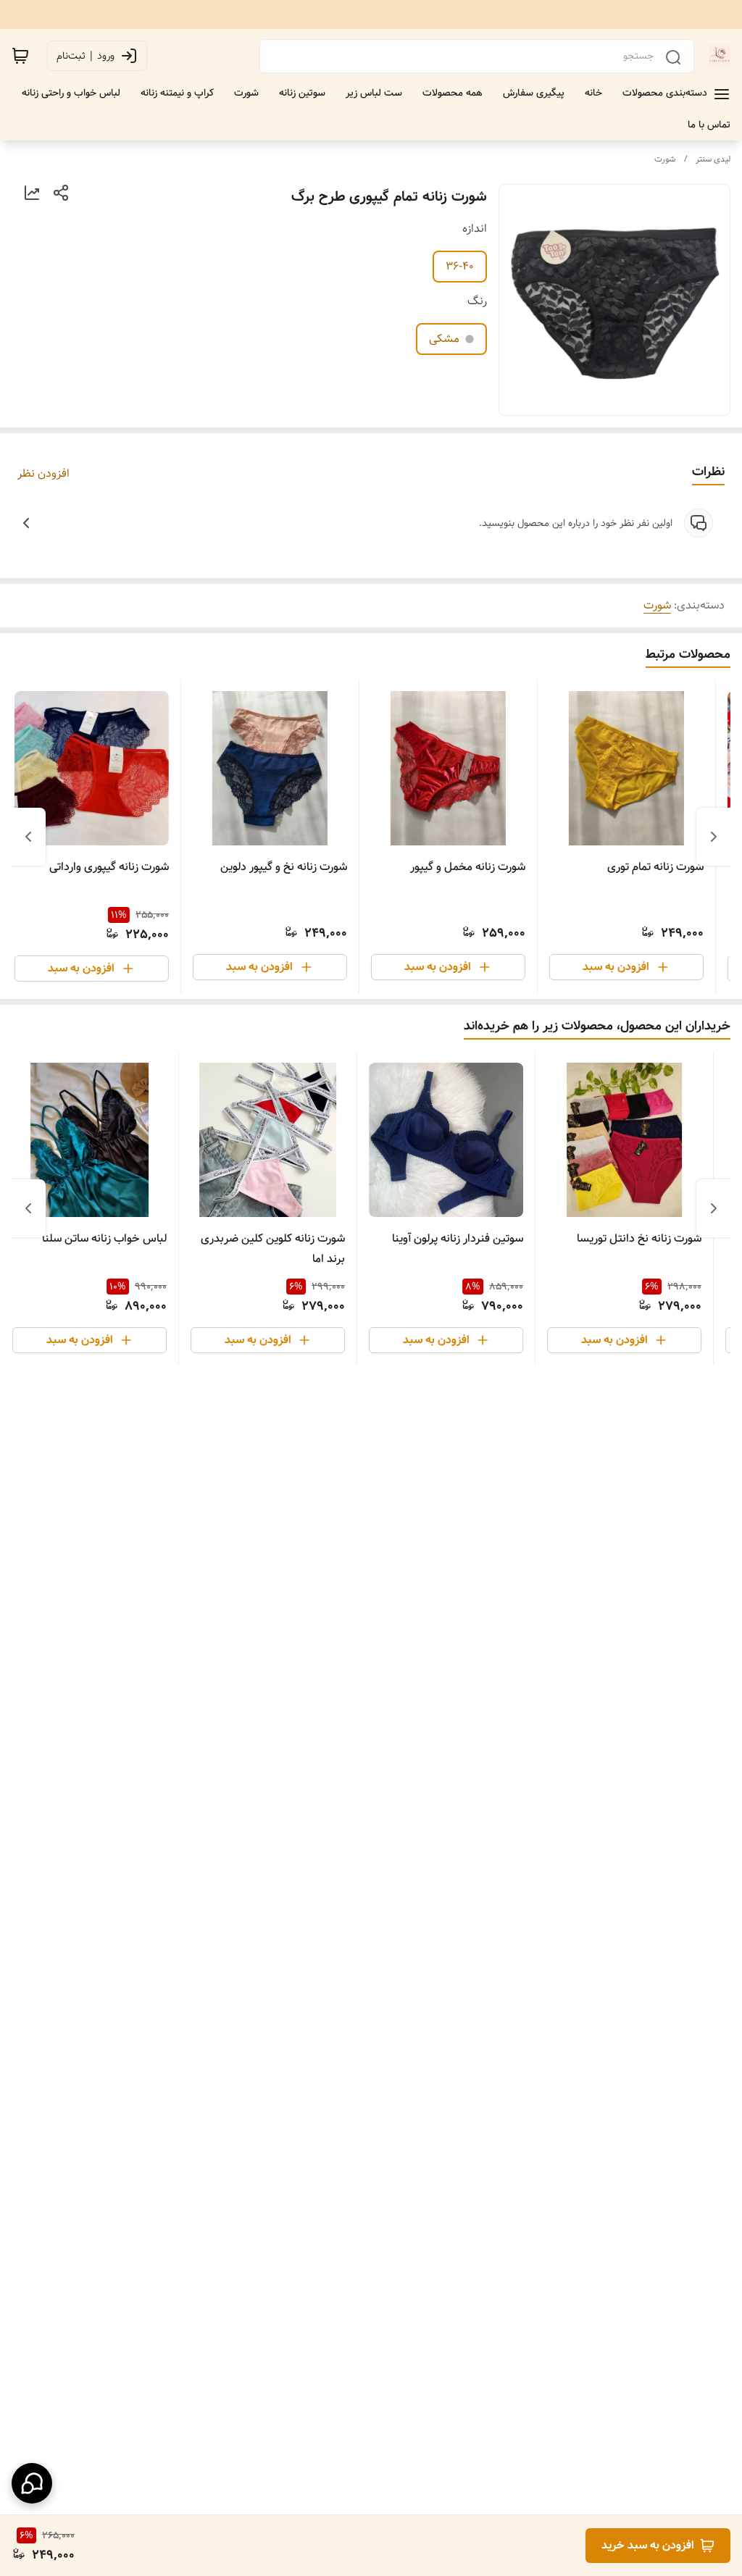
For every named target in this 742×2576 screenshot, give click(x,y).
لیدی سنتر (713, 159)
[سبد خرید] (20, 56)
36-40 (460, 266)
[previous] (714, 837)
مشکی (444, 339)
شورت (665, 159)
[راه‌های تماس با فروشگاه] (32, 2483)
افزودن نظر (43, 474)
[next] (28, 837)
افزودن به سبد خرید (648, 2545)
